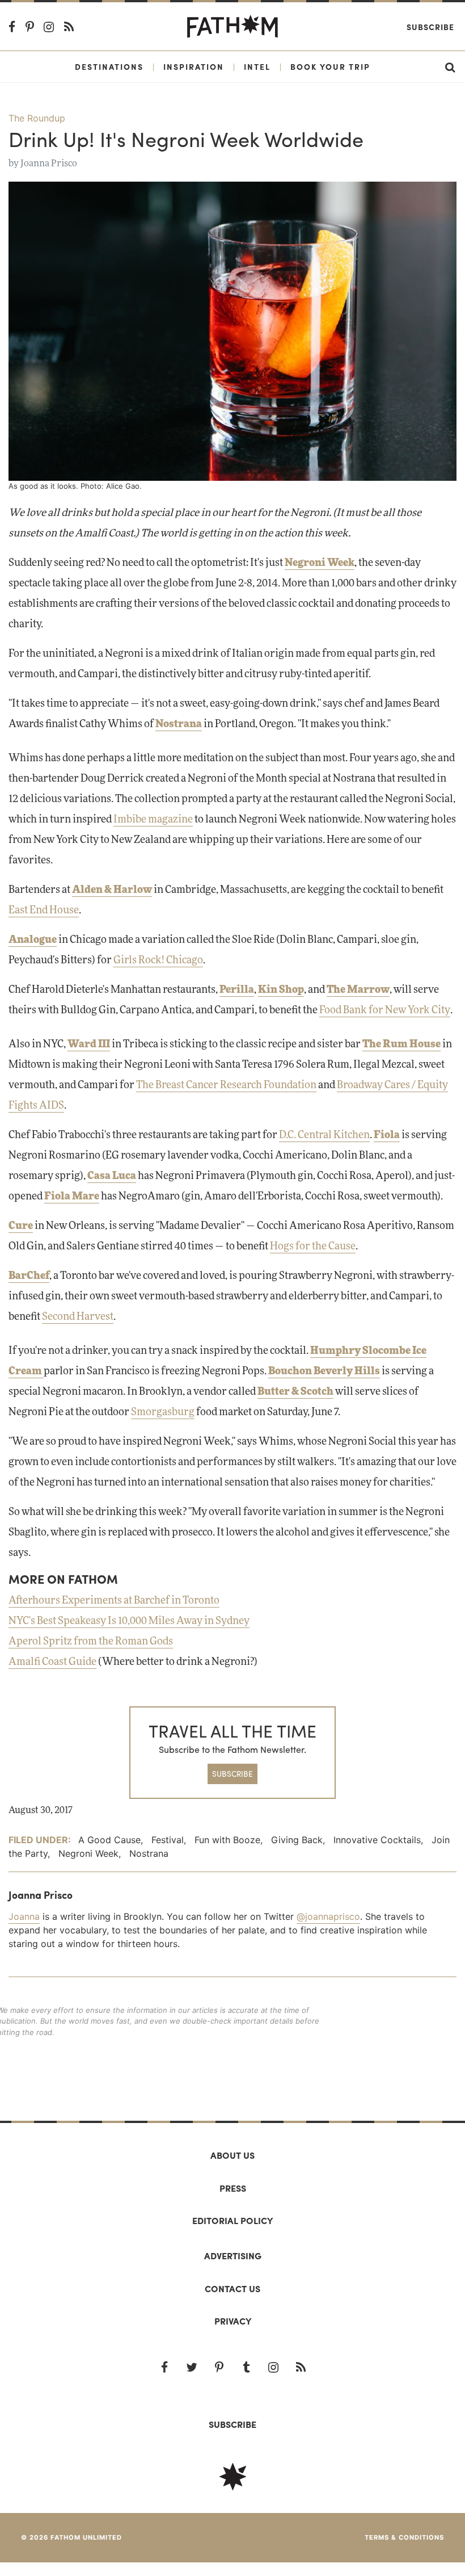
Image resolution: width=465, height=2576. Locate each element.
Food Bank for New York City (385, 1010)
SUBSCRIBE (232, 1774)
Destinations (109, 66)
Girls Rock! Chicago (158, 960)
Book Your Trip (330, 66)
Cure (21, 1226)
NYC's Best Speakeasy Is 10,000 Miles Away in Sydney (129, 1621)
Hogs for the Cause (313, 1247)
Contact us (232, 2288)
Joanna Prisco (49, 163)
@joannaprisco (328, 1916)
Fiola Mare (72, 1197)
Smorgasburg (163, 1412)
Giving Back (297, 1840)
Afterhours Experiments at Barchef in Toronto (114, 1601)
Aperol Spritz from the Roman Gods (91, 1642)
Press (233, 2188)
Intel (257, 66)
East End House (44, 911)
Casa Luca (112, 1176)
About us (232, 2155)
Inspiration (194, 66)
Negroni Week (88, 1853)
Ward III (89, 1044)
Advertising (233, 2256)
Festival (168, 1840)
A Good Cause (109, 1840)
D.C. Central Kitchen (324, 1135)
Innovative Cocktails (377, 1840)
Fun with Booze (227, 1840)
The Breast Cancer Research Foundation (226, 1085)
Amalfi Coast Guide (52, 1662)
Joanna (24, 1916)
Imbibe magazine (153, 820)
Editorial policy (232, 2220)
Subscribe (430, 27)
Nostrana (149, 1853)
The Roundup (37, 118)
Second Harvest (78, 1317)
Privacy (233, 2321)
